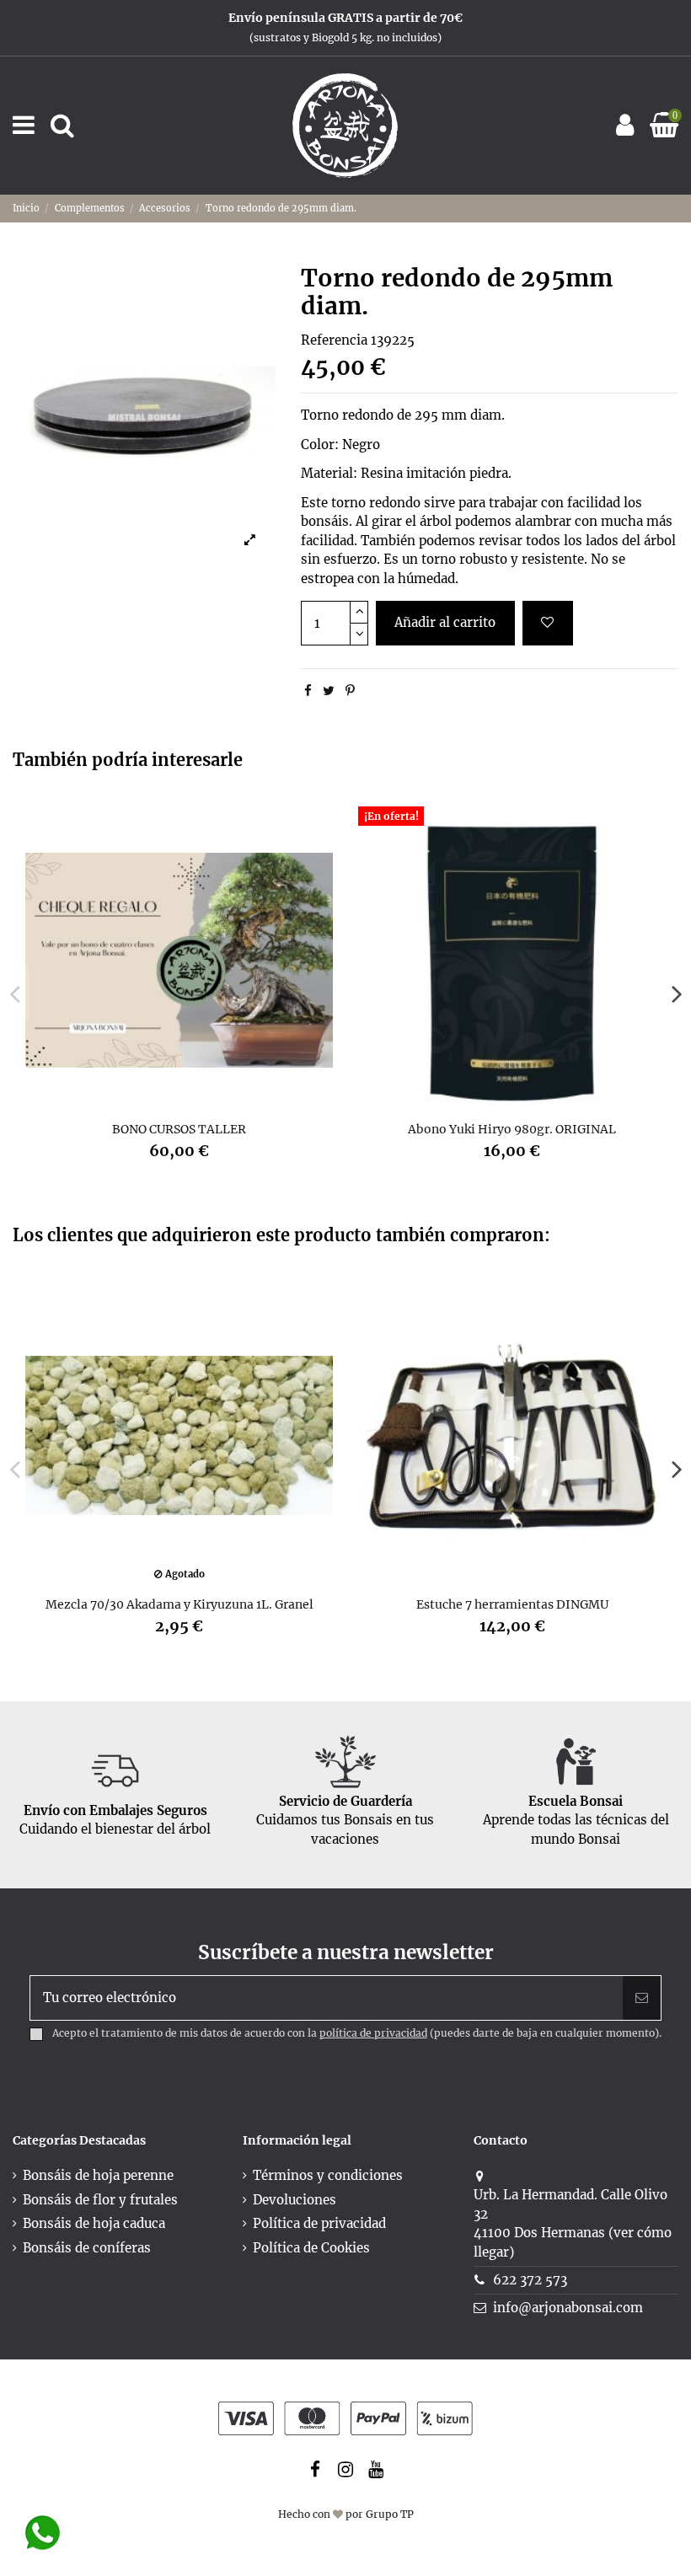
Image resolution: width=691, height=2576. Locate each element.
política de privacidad (373, 2033)
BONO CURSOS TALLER (179, 1129)
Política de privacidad (319, 2223)
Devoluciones (295, 2200)
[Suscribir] (642, 1998)
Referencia (334, 340)
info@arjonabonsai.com (568, 2308)
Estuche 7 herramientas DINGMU (512, 1604)
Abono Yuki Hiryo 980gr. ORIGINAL (512, 1129)
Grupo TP (390, 2514)
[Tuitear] (329, 691)
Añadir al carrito (445, 622)
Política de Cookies (311, 2248)
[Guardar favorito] (548, 623)
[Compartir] (308, 691)
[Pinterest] (350, 691)
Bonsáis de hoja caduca (94, 2223)
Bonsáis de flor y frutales (100, 2200)
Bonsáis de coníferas (87, 2248)
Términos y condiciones (328, 2175)
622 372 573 (530, 2280)
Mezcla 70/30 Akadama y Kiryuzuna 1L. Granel (179, 1604)
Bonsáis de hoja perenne (98, 2175)
